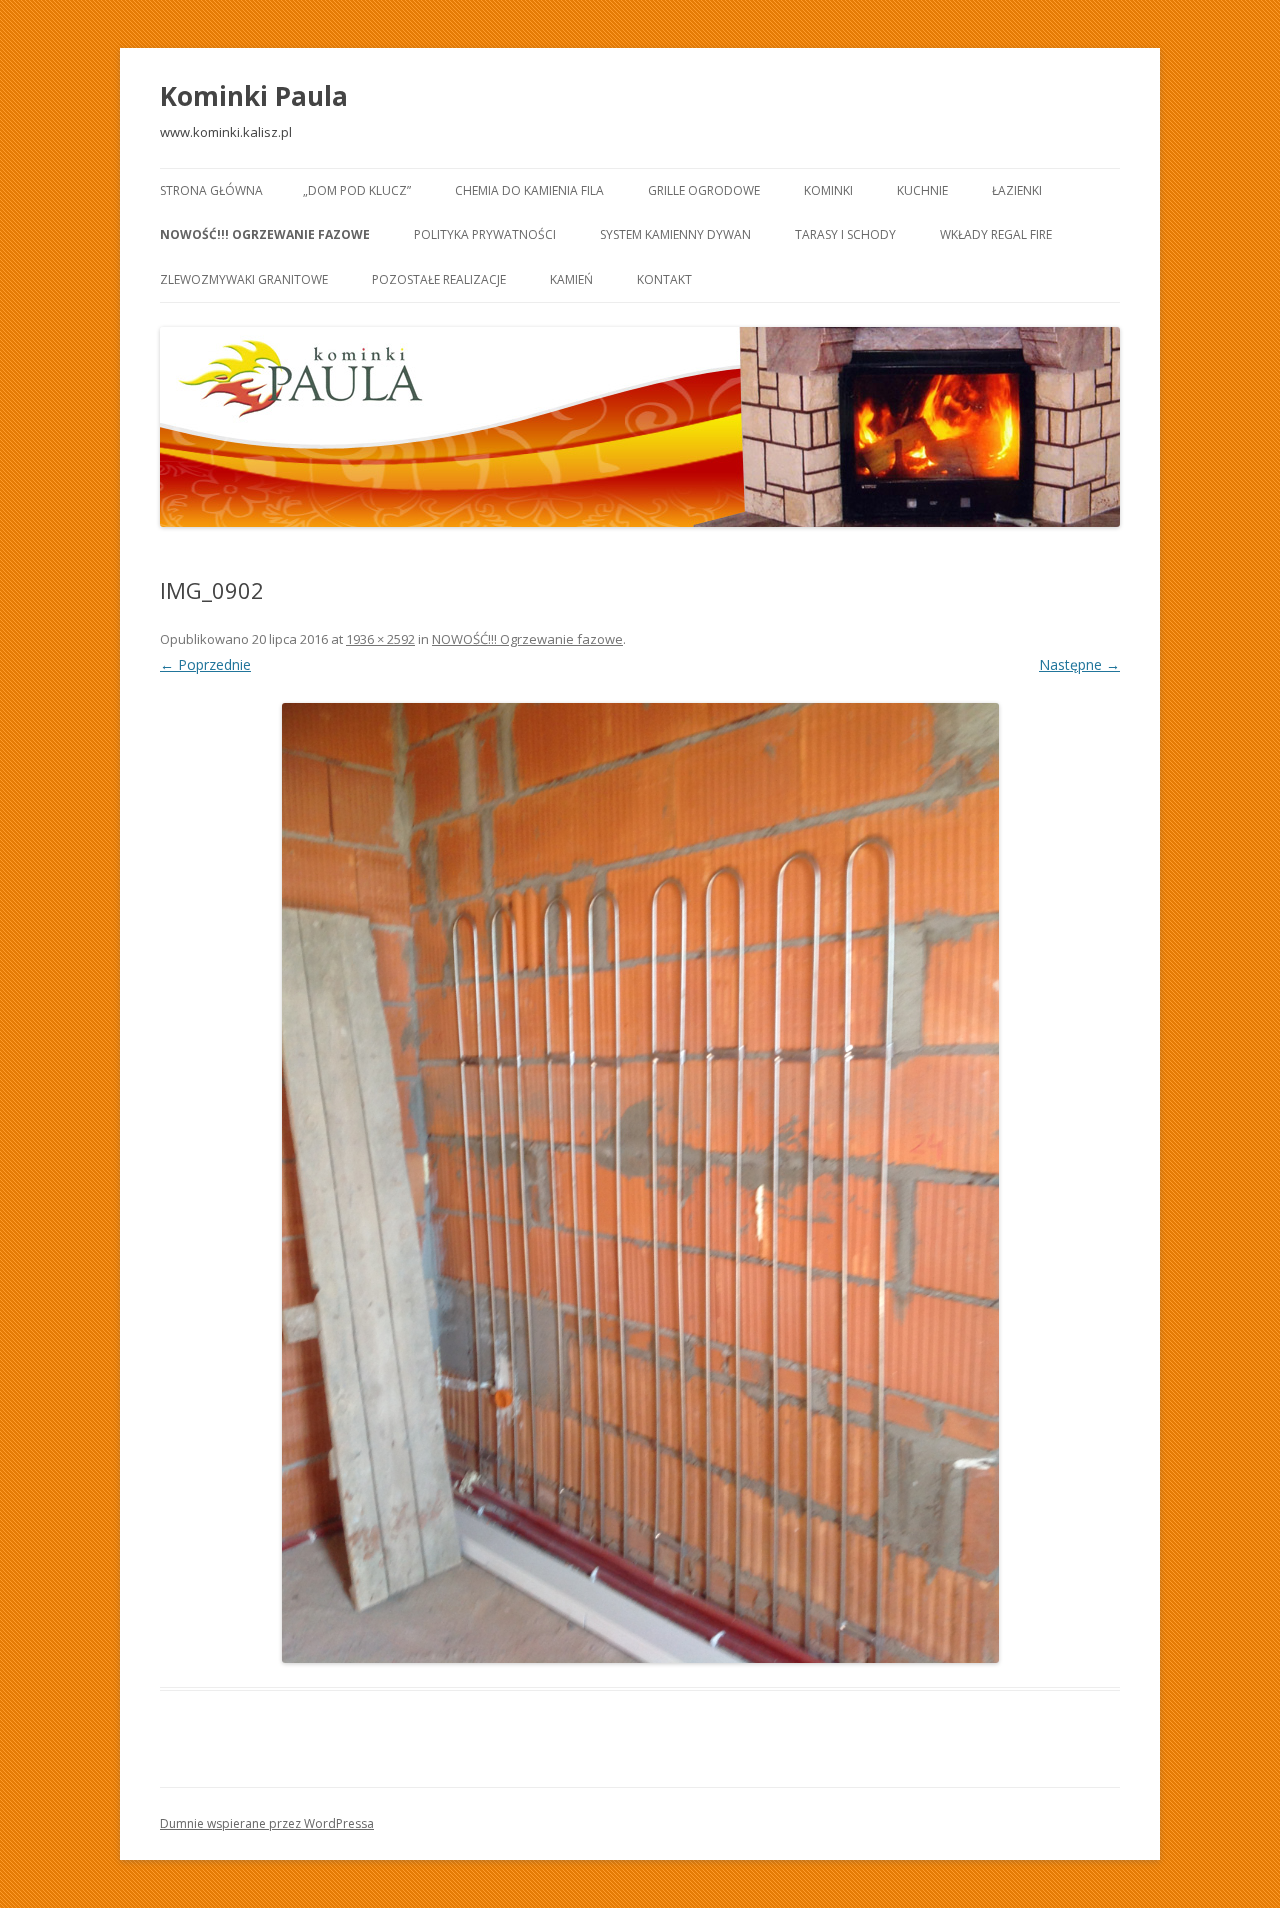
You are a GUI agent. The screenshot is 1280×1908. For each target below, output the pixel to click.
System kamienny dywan (675, 234)
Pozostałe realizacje (439, 279)
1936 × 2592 (380, 639)
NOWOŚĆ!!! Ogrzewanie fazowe (265, 234)
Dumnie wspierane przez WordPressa (267, 1823)
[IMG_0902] (640, 1183)
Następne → (1079, 664)
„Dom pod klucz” (357, 190)
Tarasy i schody (845, 234)
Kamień (571, 279)
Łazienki (1017, 190)
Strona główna (211, 190)
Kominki (828, 190)
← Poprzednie (205, 664)
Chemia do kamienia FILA (529, 190)
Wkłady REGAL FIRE (996, 234)
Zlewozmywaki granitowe (244, 279)
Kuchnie (922, 190)
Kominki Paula (254, 96)
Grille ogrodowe (704, 190)
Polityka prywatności (485, 234)
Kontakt (664, 279)
